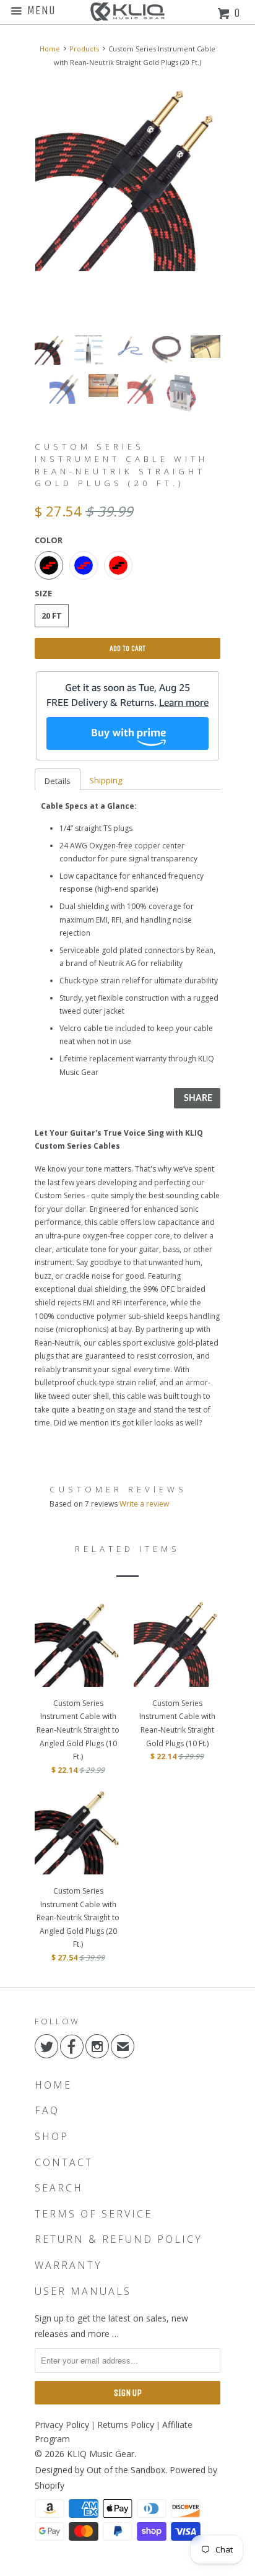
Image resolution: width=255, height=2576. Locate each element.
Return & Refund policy (119, 2239)
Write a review (144, 1504)
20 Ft (52, 616)
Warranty (68, 2265)
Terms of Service (93, 2214)
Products (84, 49)
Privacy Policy (62, 2425)
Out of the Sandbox (126, 2470)
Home (53, 2085)
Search (59, 2188)
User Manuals (83, 2291)
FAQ (47, 2111)
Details (58, 781)
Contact (64, 2163)
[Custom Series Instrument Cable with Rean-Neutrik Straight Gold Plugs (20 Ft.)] (127, 179)
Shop (52, 2137)
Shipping (106, 780)
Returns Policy (126, 2425)
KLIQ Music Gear (101, 2454)
